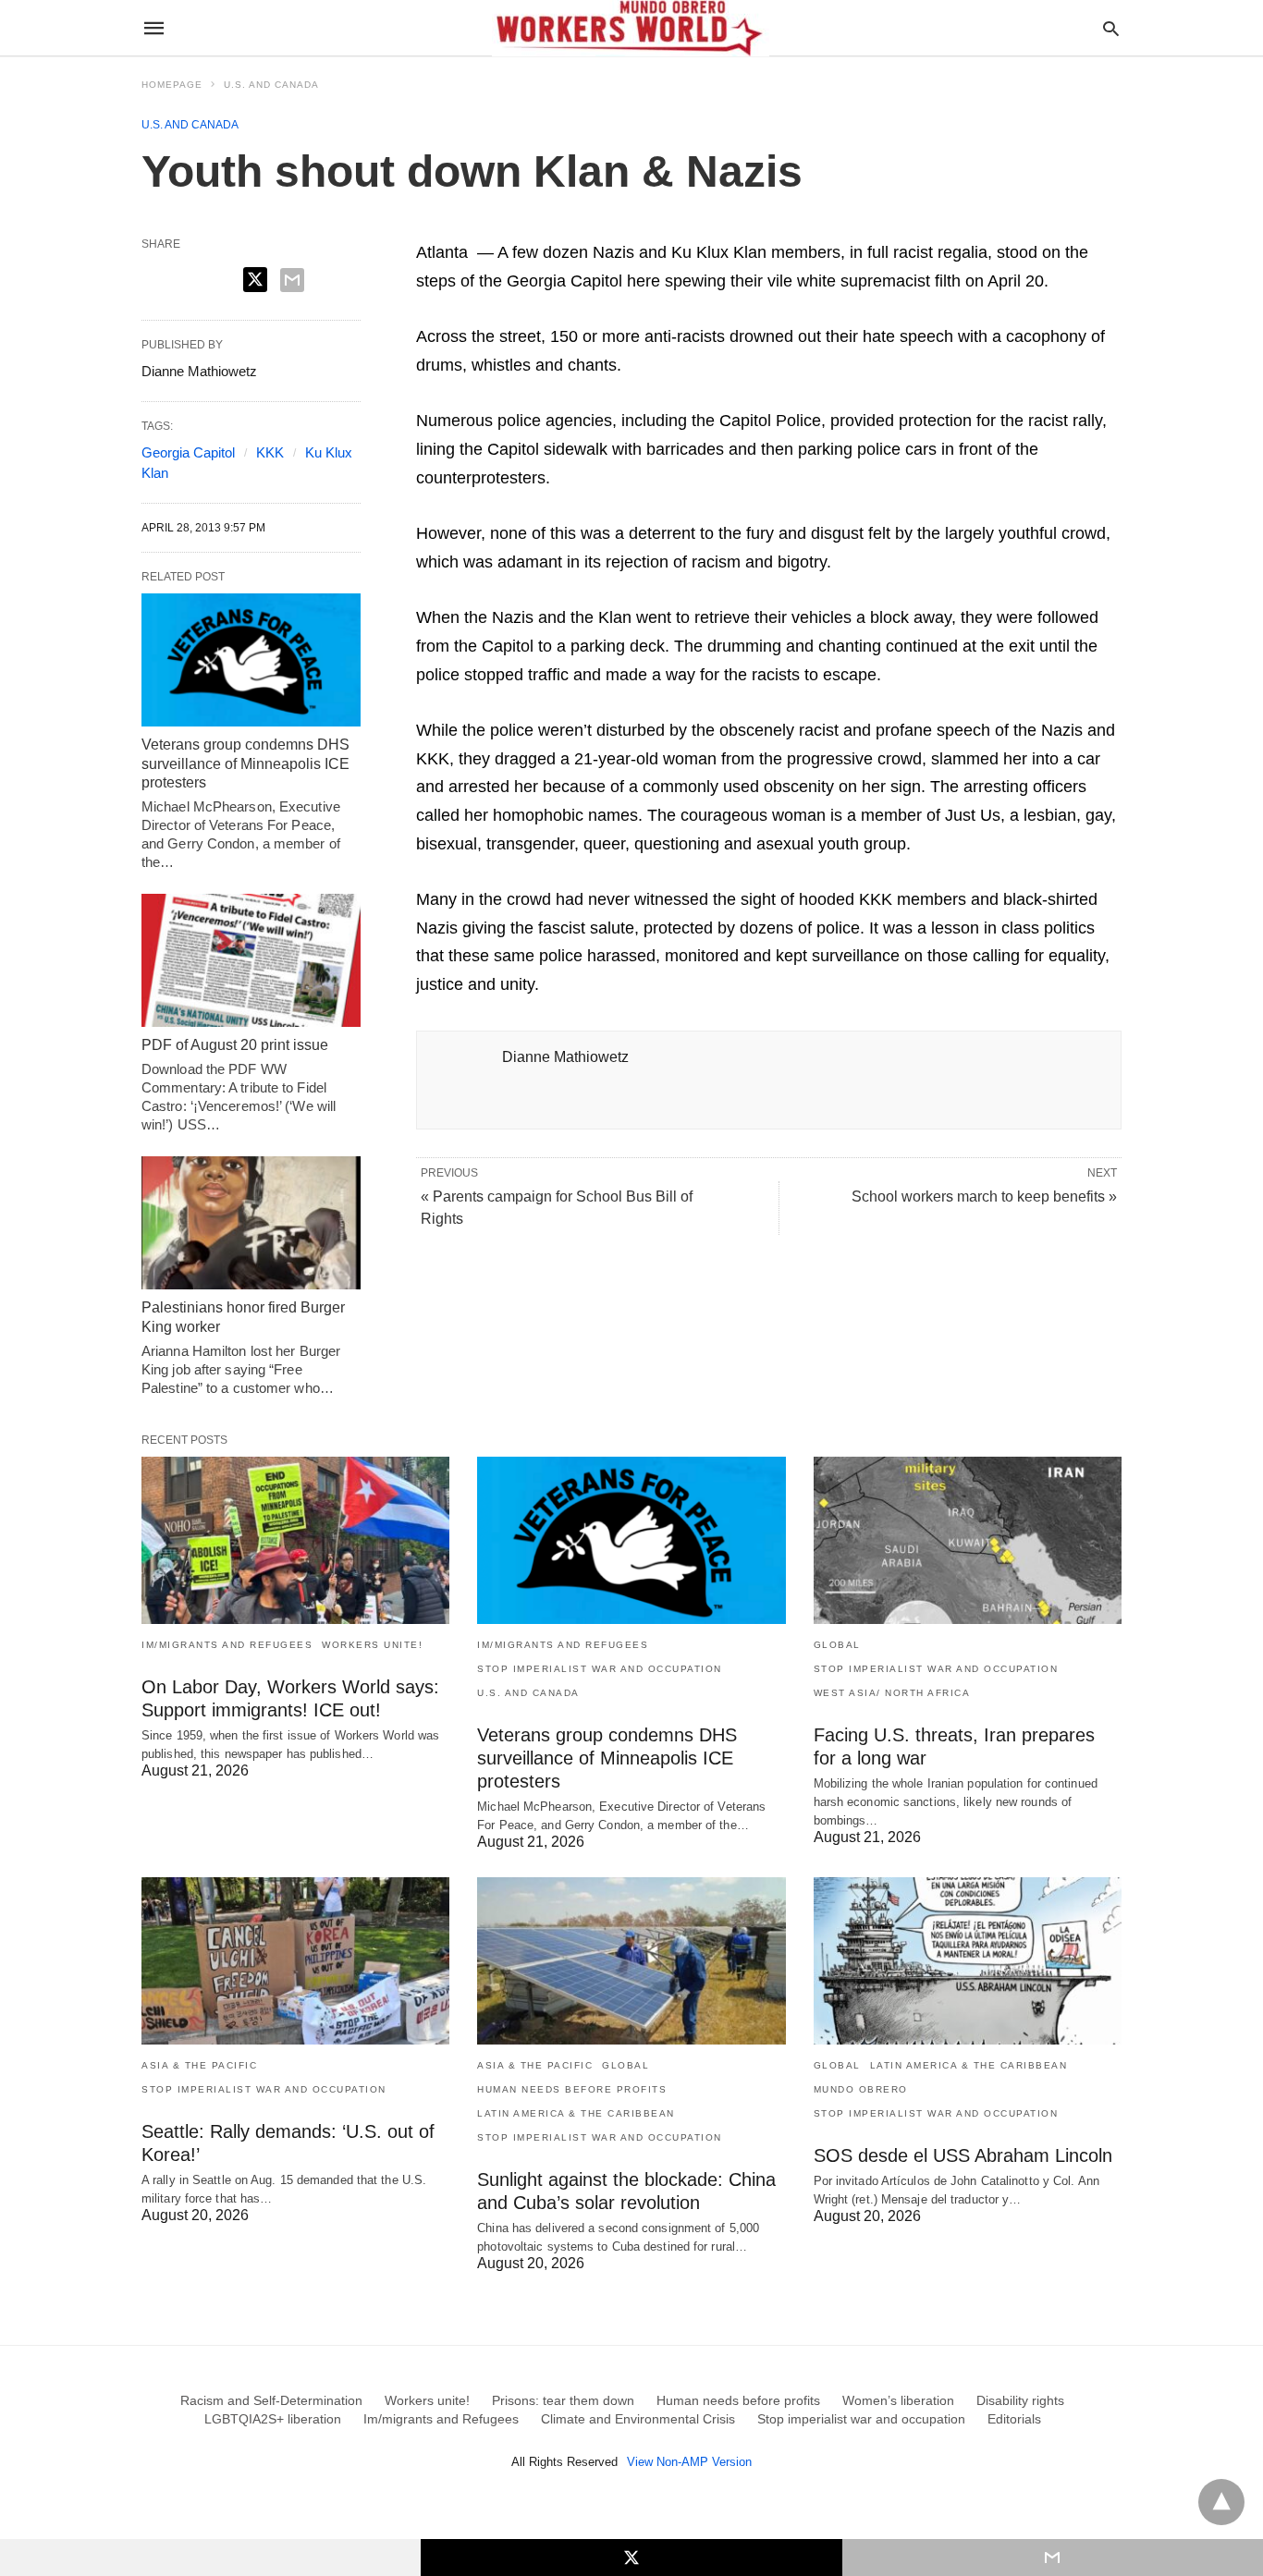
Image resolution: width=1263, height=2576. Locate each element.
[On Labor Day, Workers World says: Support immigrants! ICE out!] (295, 1540)
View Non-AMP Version (689, 2462)
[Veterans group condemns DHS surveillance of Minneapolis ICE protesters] (251, 660)
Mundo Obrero (861, 2089)
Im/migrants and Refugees (227, 1645)
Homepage (172, 85)
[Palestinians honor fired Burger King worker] (251, 1223)
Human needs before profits (572, 2089)
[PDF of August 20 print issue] (251, 960)
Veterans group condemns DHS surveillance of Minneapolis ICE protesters (245, 764)
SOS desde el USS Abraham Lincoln (963, 2155)
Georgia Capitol (188, 452)
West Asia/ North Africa (892, 1693)
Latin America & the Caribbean (576, 2113)
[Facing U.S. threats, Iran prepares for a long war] (968, 1540)
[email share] (292, 280)
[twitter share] (255, 280)
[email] (1053, 2558)
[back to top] (1221, 2502)
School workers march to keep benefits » (984, 1196)
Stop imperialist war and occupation (600, 1669)
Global (837, 1645)
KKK (270, 452)
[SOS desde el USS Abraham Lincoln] (968, 1961)
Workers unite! (372, 1645)
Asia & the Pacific (199, 2065)
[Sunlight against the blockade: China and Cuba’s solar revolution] (631, 1961)
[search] (1111, 28)
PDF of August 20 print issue (235, 1045)
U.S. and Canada (271, 85)
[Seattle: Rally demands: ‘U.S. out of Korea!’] (295, 1961)
